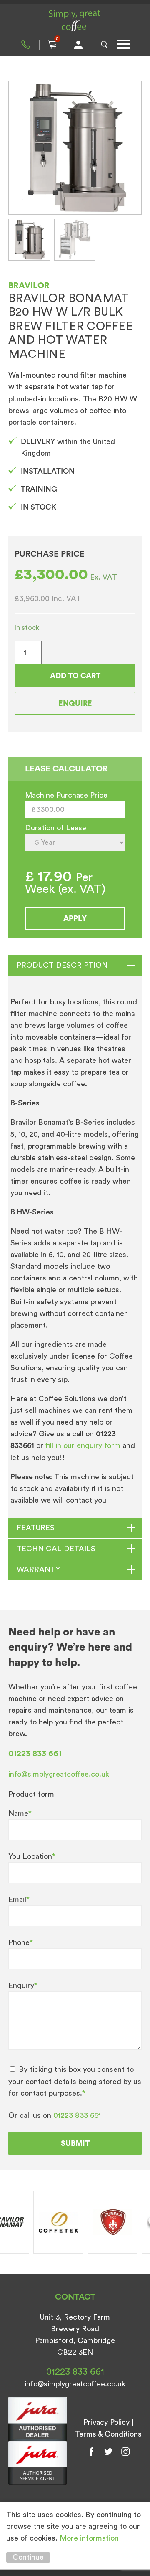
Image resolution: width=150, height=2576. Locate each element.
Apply (75, 918)
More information (89, 2538)
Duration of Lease (56, 828)
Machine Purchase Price (66, 795)
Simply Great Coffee (75, 21)
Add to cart (75, 676)
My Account (78, 45)
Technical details (56, 1549)
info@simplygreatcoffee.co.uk (59, 1774)
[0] (52, 45)
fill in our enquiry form (84, 1445)
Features (36, 1528)
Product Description (62, 965)
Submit (75, 2143)
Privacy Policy (106, 2422)
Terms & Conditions (108, 2434)
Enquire (75, 703)
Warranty (38, 1569)
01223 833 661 (26, 45)
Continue (28, 2557)
